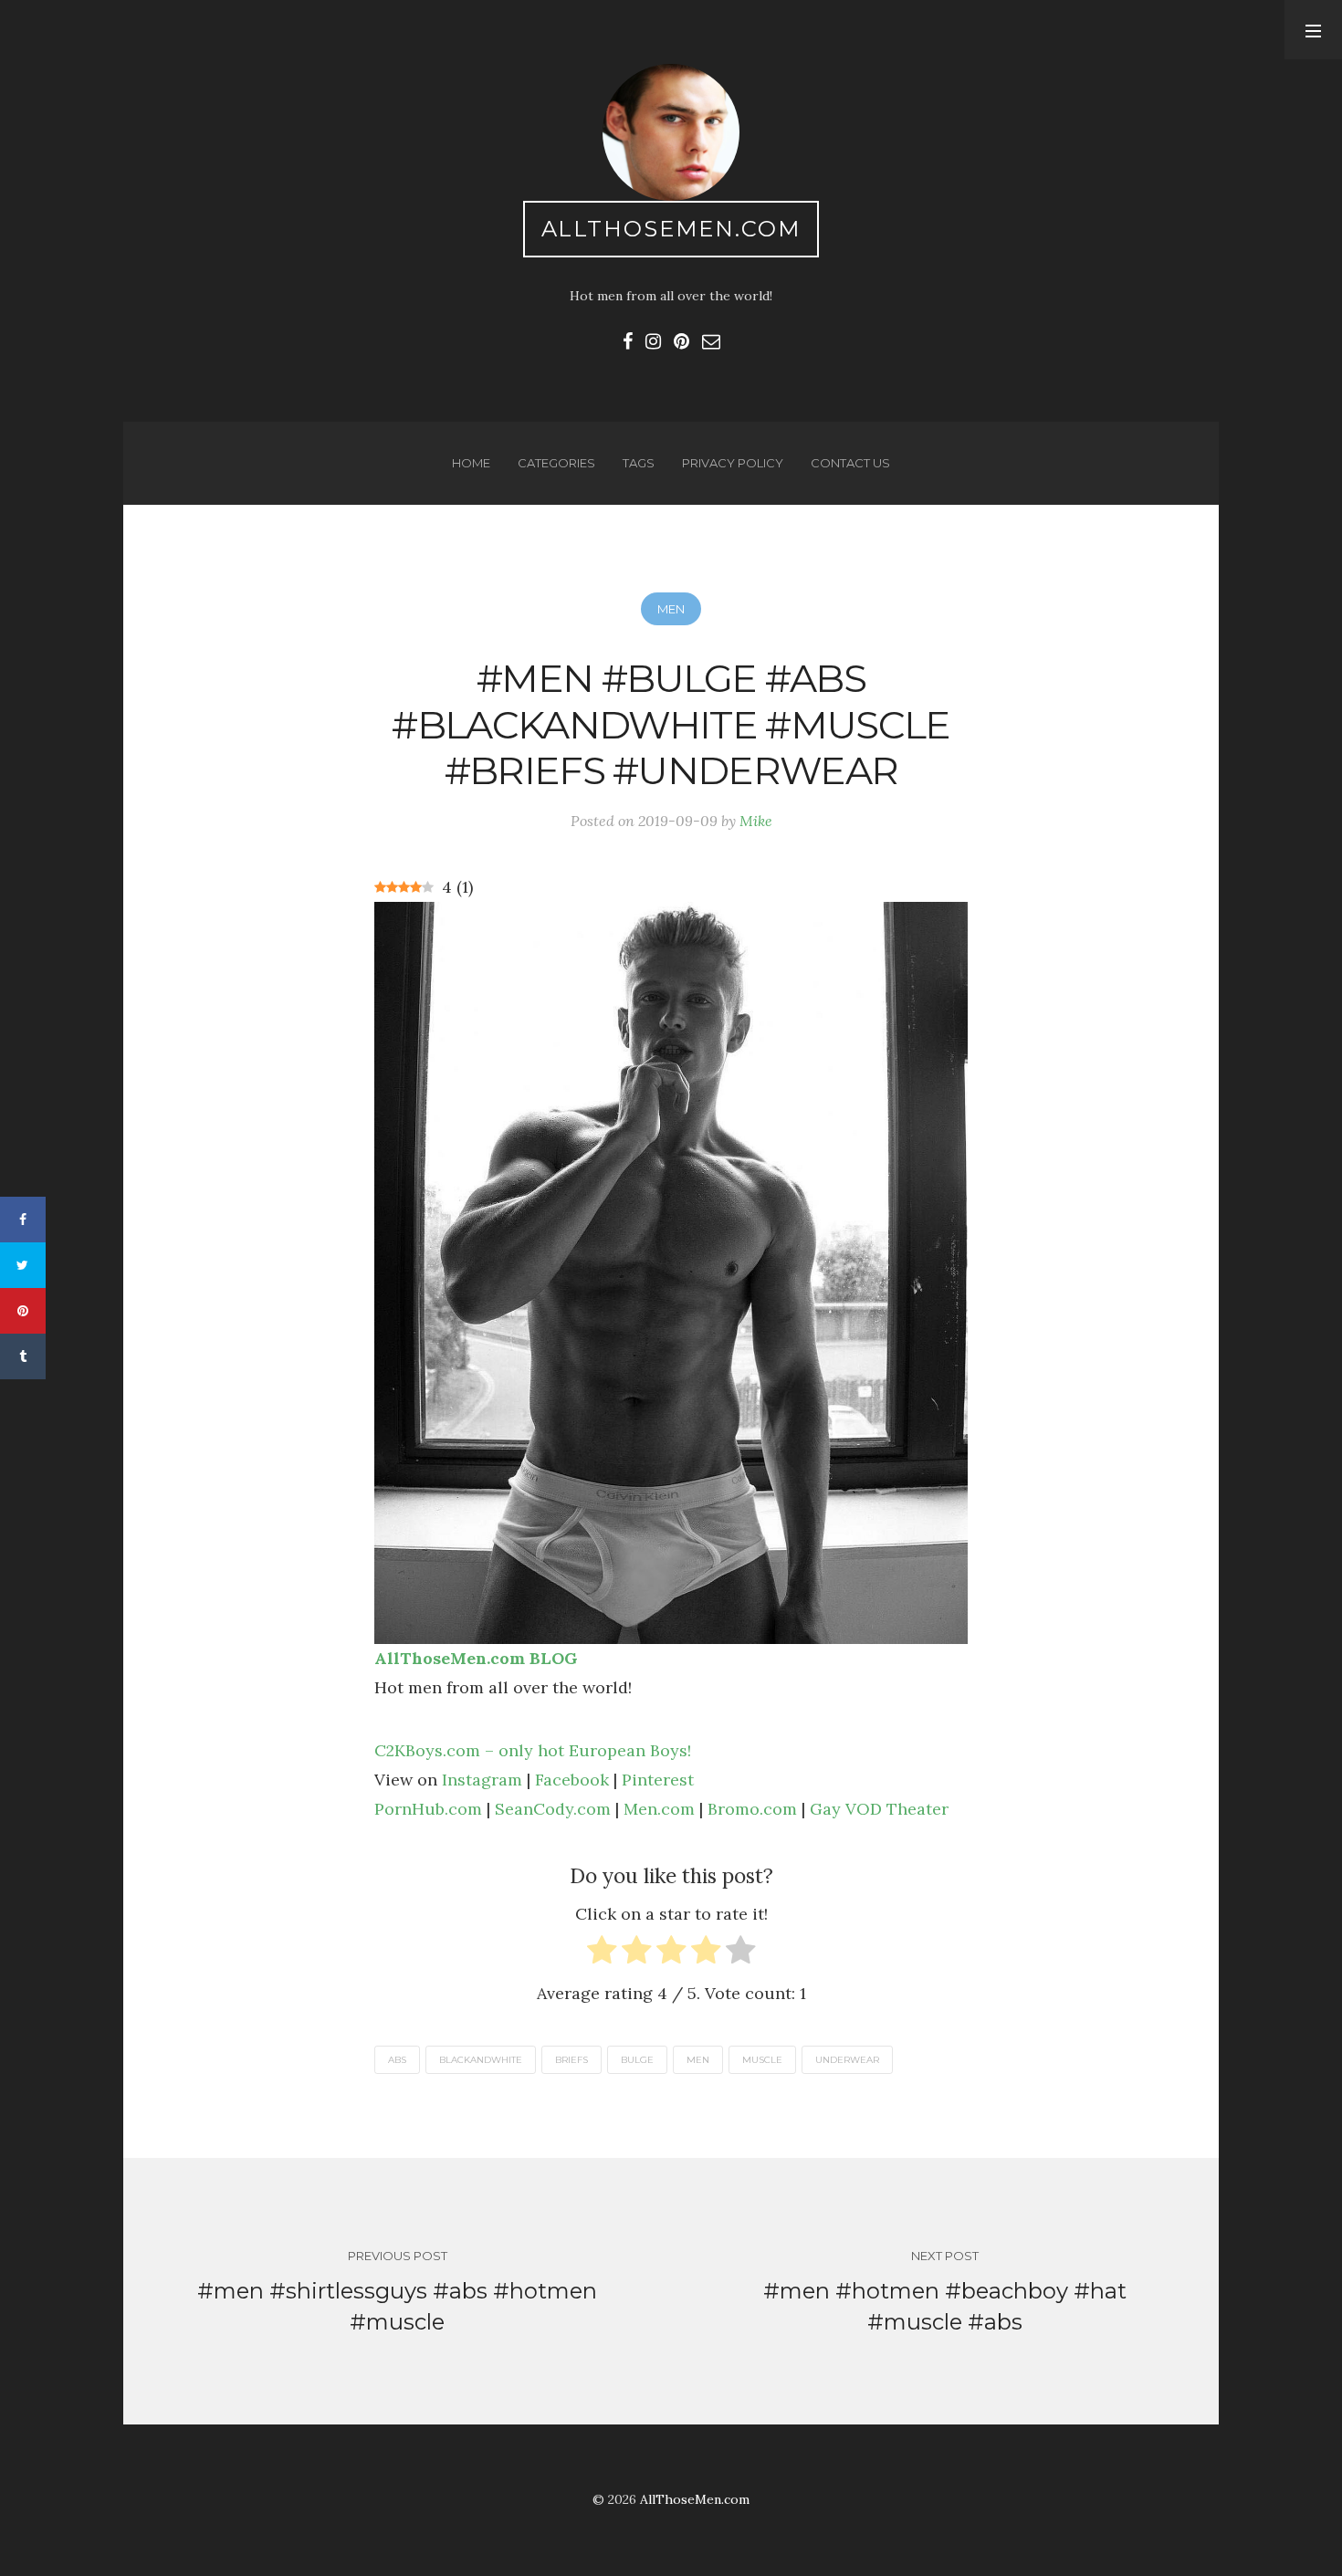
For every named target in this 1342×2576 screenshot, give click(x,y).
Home (471, 463)
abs (397, 2060)
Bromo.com (752, 1809)
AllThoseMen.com (671, 229)
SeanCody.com (553, 1809)
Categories (556, 463)
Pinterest (658, 1780)
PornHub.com (428, 1809)
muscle (762, 2060)
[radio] (602, 1954)
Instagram (482, 1780)
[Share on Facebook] (23, 1220)
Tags (639, 463)
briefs (571, 2060)
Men (671, 609)
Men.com (659, 1809)
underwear (847, 2060)
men (698, 2060)
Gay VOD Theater (879, 1809)
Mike (756, 821)
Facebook (572, 1780)
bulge (637, 2060)
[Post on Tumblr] (23, 1356)
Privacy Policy (733, 463)
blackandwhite (481, 2060)
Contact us (850, 463)
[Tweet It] (23, 1265)
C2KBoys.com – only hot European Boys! (533, 1750)
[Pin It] (23, 1311)
